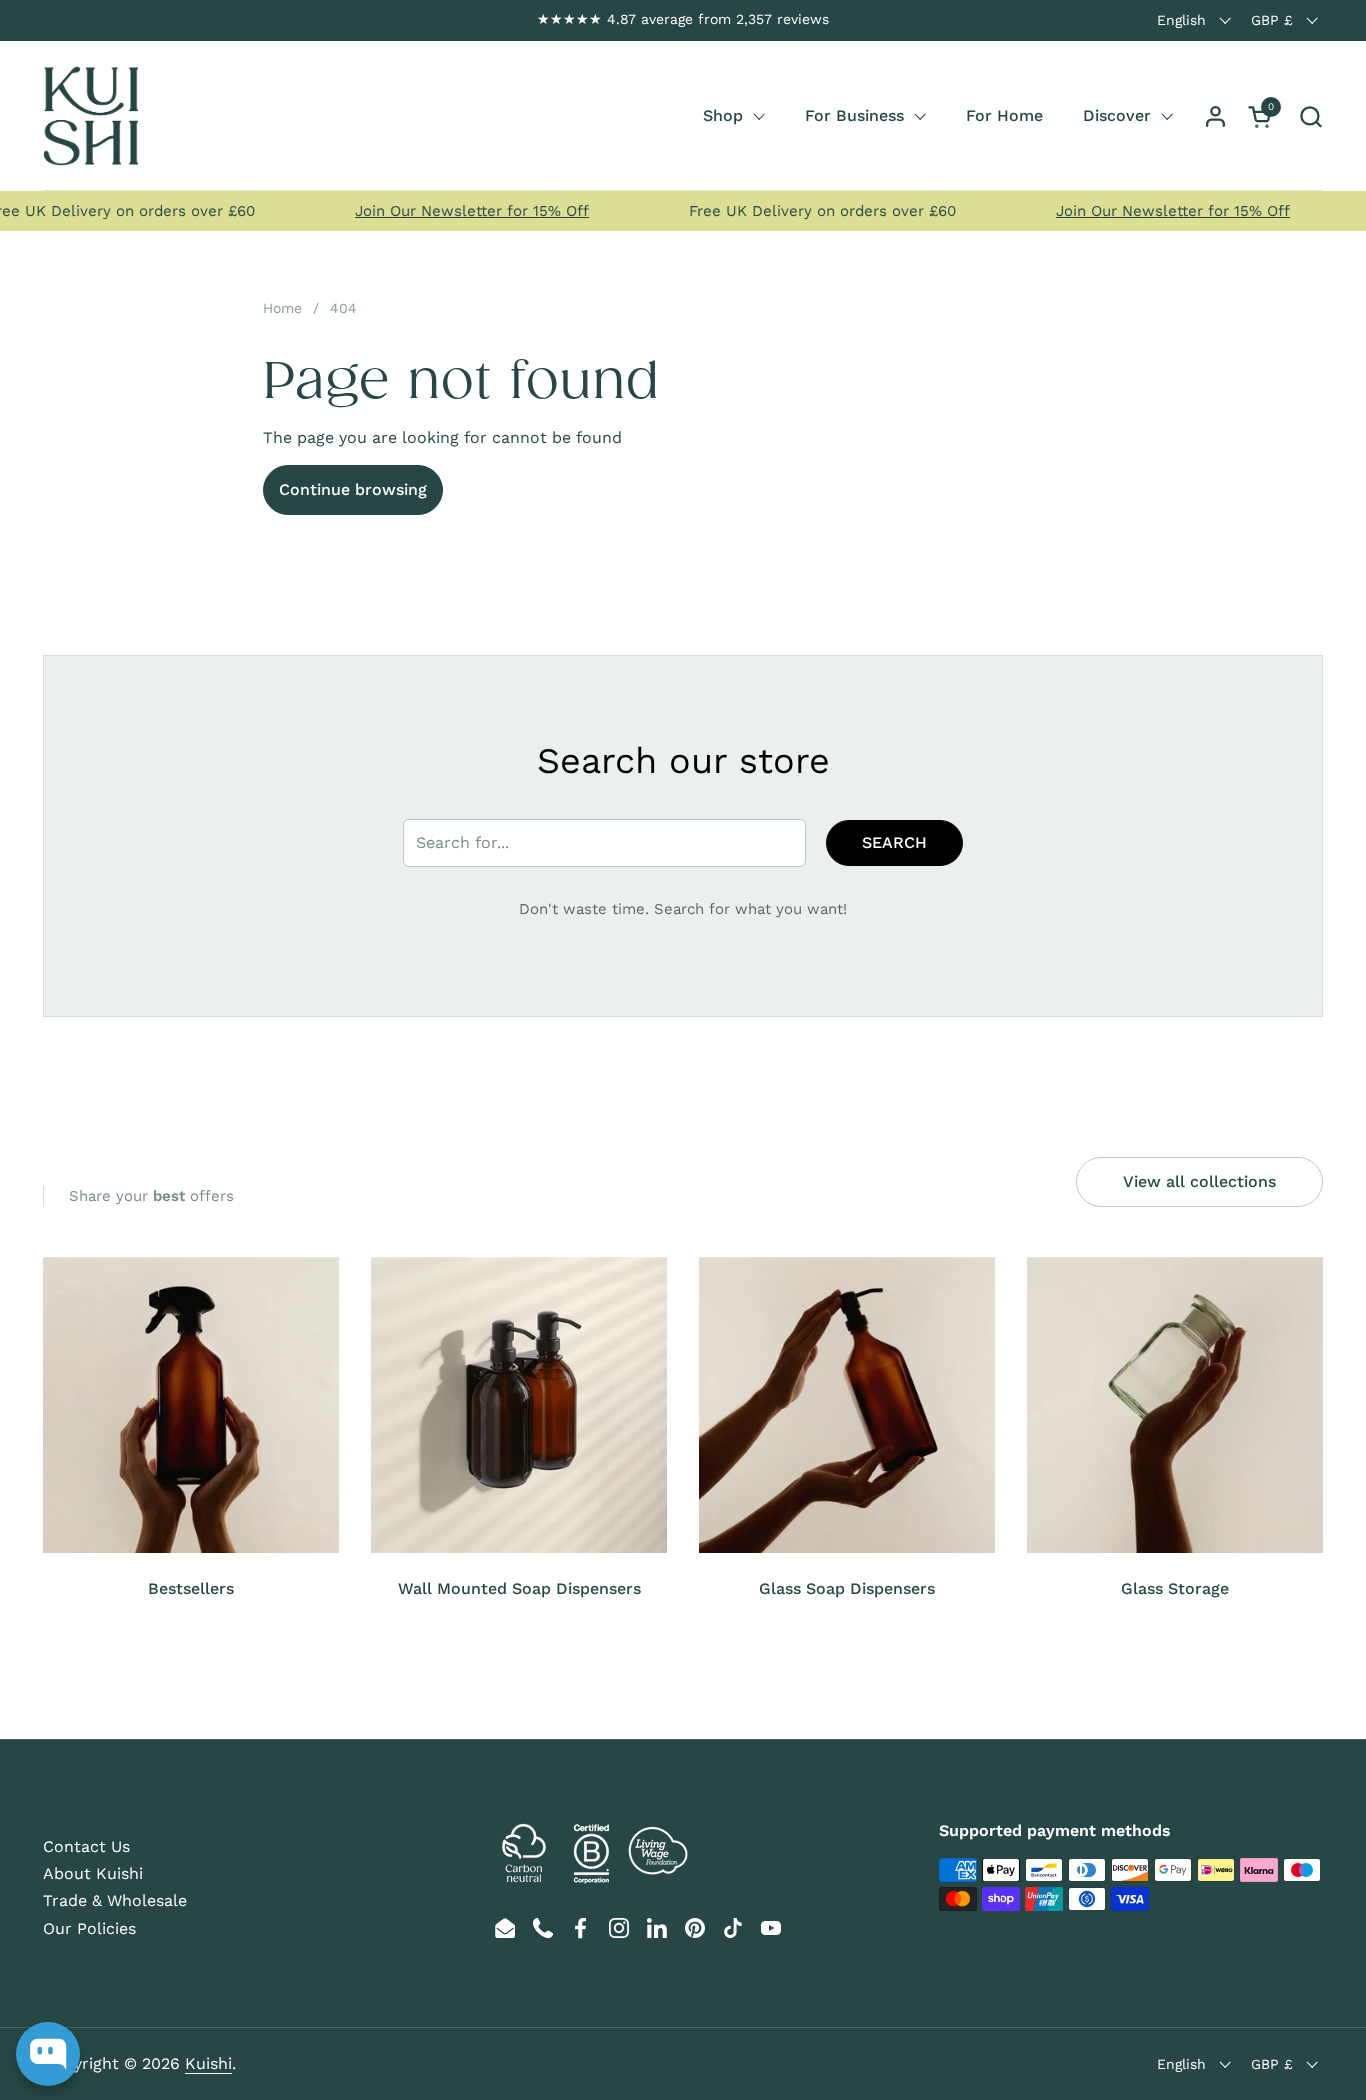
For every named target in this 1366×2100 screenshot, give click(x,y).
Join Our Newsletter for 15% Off (449, 211)
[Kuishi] (91, 116)
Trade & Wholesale (115, 1900)
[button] (1310, 116)
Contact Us (86, 1846)
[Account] (1215, 116)
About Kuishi (93, 1873)
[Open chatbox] (48, 2054)
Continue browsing (353, 489)
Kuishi (208, 2063)
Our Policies (89, 1928)
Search (894, 842)
